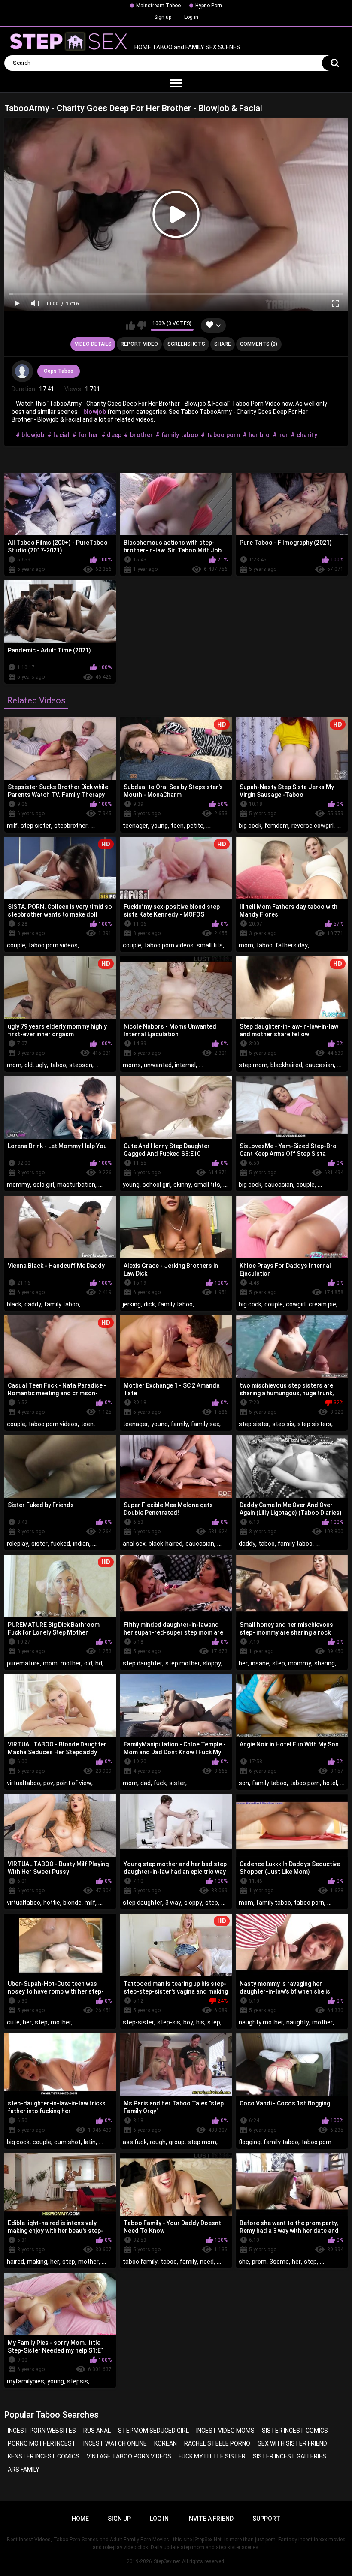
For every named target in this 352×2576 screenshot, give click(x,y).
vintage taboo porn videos (129, 2456)
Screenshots (186, 344)
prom (259, 2262)
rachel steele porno (217, 2443)
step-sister (138, 2022)
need (207, 2262)
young (159, 826)
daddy (33, 1304)
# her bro (256, 435)
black (14, 1304)
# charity (304, 435)
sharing (325, 1663)
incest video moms (225, 2431)
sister (39, 1544)
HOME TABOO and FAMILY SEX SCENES (187, 48)
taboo (264, 945)
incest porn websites (42, 2431)
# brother (138, 435)
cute (13, 2022)
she (244, 2262)
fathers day (292, 945)
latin (90, 2142)
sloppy (212, 1663)
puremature (23, 1663)
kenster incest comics (44, 2456)
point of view (74, 1783)
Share (223, 344)
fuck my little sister (212, 2456)
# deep (112, 435)
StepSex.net (167, 2561)
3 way (173, 1903)
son (244, 1783)
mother (71, 1663)
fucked (60, 1544)
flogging (250, 2142)
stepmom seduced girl (153, 2431)
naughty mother (261, 2022)
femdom (276, 826)
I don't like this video (142, 326)
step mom (253, 1065)
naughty (298, 2022)
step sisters (314, 1424)
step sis (283, 1424)
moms (132, 1065)
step (279, 1663)
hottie (52, 1903)
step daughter (143, 1663)
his (200, 2022)
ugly (41, 1065)
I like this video (131, 326)
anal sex (134, 1544)
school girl (156, 1185)
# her (281, 435)
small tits (210, 945)
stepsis (77, 2381)
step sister (36, 826)
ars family (24, 2470)
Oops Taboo (59, 371)
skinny (182, 1185)
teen (177, 826)
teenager (135, 826)
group (177, 2142)
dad (146, 1783)
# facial (58, 435)
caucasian (320, 1065)
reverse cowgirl (313, 826)
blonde (72, 1903)
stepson (81, 1065)
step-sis (169, 2022)
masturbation (76, 1185)
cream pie (322, 1304)
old (29, 1065)
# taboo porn (220, 435)
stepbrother (71, 826)
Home (80, 2519)
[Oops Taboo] (22, 371)
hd (99, 1663)
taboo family (140, 2262)
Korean (165, 2443)
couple (16, 945)
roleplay (18, 1544)
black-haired (165, 1544)
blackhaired (286, 1065)
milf (12, 826)
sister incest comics (295, 2431)
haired (15, 2262)
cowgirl (296, 1304)
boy (188, 2022)
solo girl (44, 1185)
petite (195, 826)
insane (260, 1663)
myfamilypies (26, 2381)
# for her (85, 435)
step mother (183, 1663)
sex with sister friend (292, 2443)
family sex (205, 1424)
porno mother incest (42, 2443)
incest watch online (115, 2443)
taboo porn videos (53, 945)
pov (48, 1783)
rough (158, 2142)
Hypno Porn (209, 6)
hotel (330, 1783)
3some (279, 2262)
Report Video (139, 344)
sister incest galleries (290, 2456)
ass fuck (135, 2142)
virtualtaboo (24, 1783)
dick (149, 1304)
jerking (132, 1304)
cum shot (67, 2142)
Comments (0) (259, 344)
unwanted (158, 1065)
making (37, 2262)
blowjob (95, 412)
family (179, 1424)
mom (246, 945)
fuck (160, 1783)
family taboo (62, 1304)
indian (81, 1544)
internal (185, 1065)
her (243, 1663)
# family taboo (177, 435)
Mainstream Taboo (158, 6)
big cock (250, 826)
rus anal (97, 2431)
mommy (18, 1185)
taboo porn (305, 1783)
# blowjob (30, 435)
